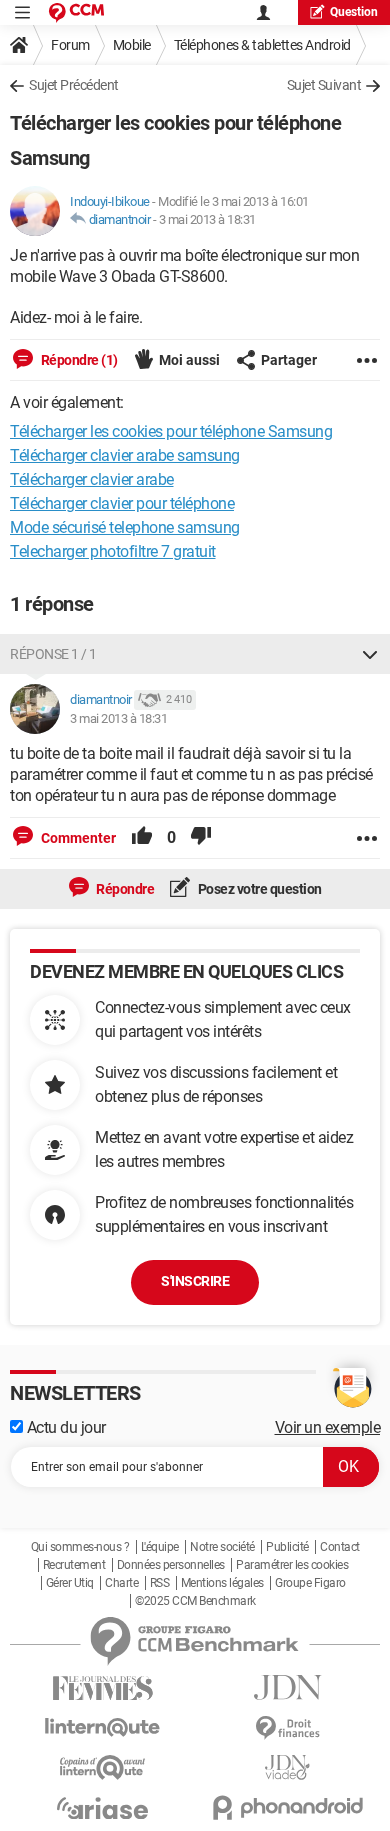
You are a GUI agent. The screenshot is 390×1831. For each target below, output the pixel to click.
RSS (160, 1583)
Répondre (124, 889)
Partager (289, 360)
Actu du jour (64, 1427)
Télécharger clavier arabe (92, 479)
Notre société (222, 1547)
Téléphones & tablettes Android (262, 45)
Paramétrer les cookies (292, 1565)
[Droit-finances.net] (287, 1728)
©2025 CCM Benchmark (195, 1601)
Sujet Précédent (74, 85)
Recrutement (74, 1565)
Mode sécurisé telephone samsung (125, 527)
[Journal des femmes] (102, 1688)
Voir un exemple (328, 1427)
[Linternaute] (102, 1727)
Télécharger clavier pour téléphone (122, 503)
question (354, 12)
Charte (121, 1583)
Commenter (77, 838)
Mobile (132, 45)
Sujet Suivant (324, 85)
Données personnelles (171, 1565)
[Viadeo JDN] (287, 1767)
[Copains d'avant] (102, 1767)
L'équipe (160, 1547)
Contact (340, 1547)
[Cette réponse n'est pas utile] (201, 838)
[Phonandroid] (287, 1807)
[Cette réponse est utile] (142, 838)
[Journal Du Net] (287, 1687)
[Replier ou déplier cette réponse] (370, 654)
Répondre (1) (78, 360)
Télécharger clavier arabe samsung (125, 455)
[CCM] (76, 12)
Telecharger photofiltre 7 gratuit (113, 551)
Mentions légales (222, 1583)
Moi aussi (189, 360)
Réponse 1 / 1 (53, 654)
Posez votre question (258, 889)
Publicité (287, 1547)
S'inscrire (195, 1281)
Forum (70, 45)
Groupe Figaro (310, 1583)
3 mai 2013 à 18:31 (207, 219)
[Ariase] (102, 1808)
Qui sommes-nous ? (80, 1547)
